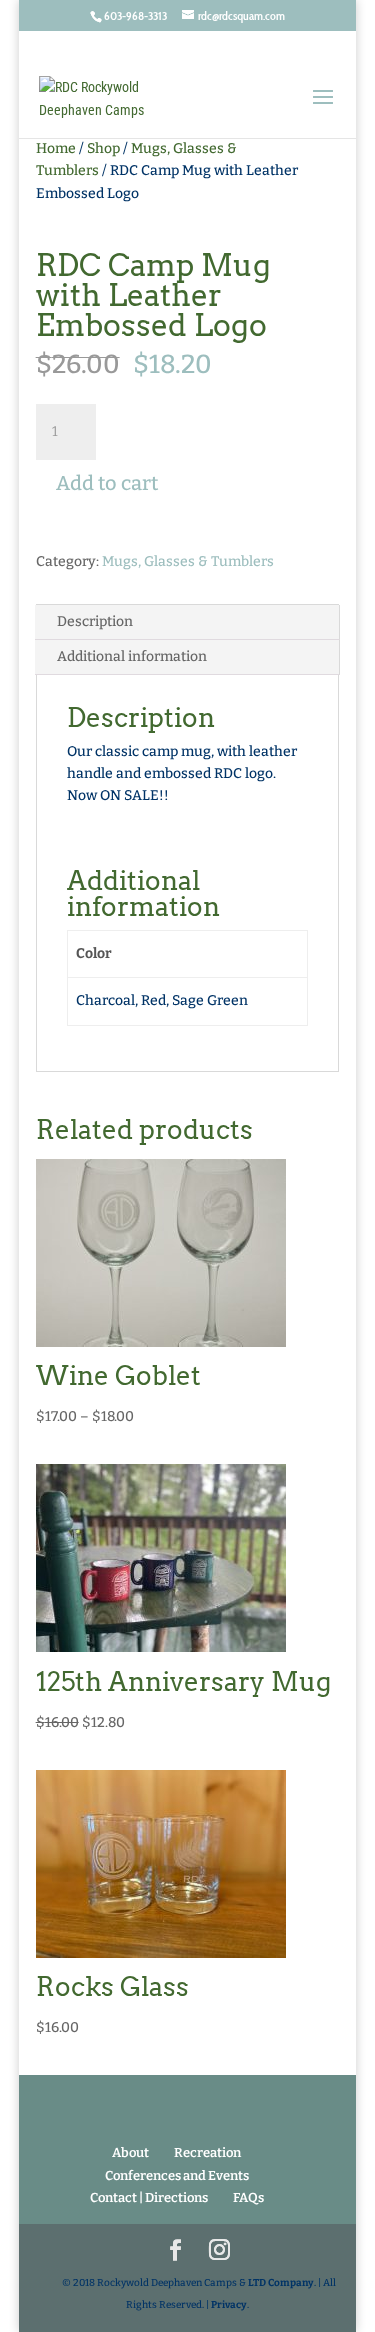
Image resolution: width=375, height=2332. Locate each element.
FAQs (248, 2197)
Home (56, 148)
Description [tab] (95, 621)
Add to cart (107, 483)
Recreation (207, 2152)
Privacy (229, 2305)
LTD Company (281, 2283)
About (130, 2152)
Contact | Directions (149, 2197)
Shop (103, 148)
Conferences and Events (177, 2175)
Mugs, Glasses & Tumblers (188, 561)
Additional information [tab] (132, 656)
